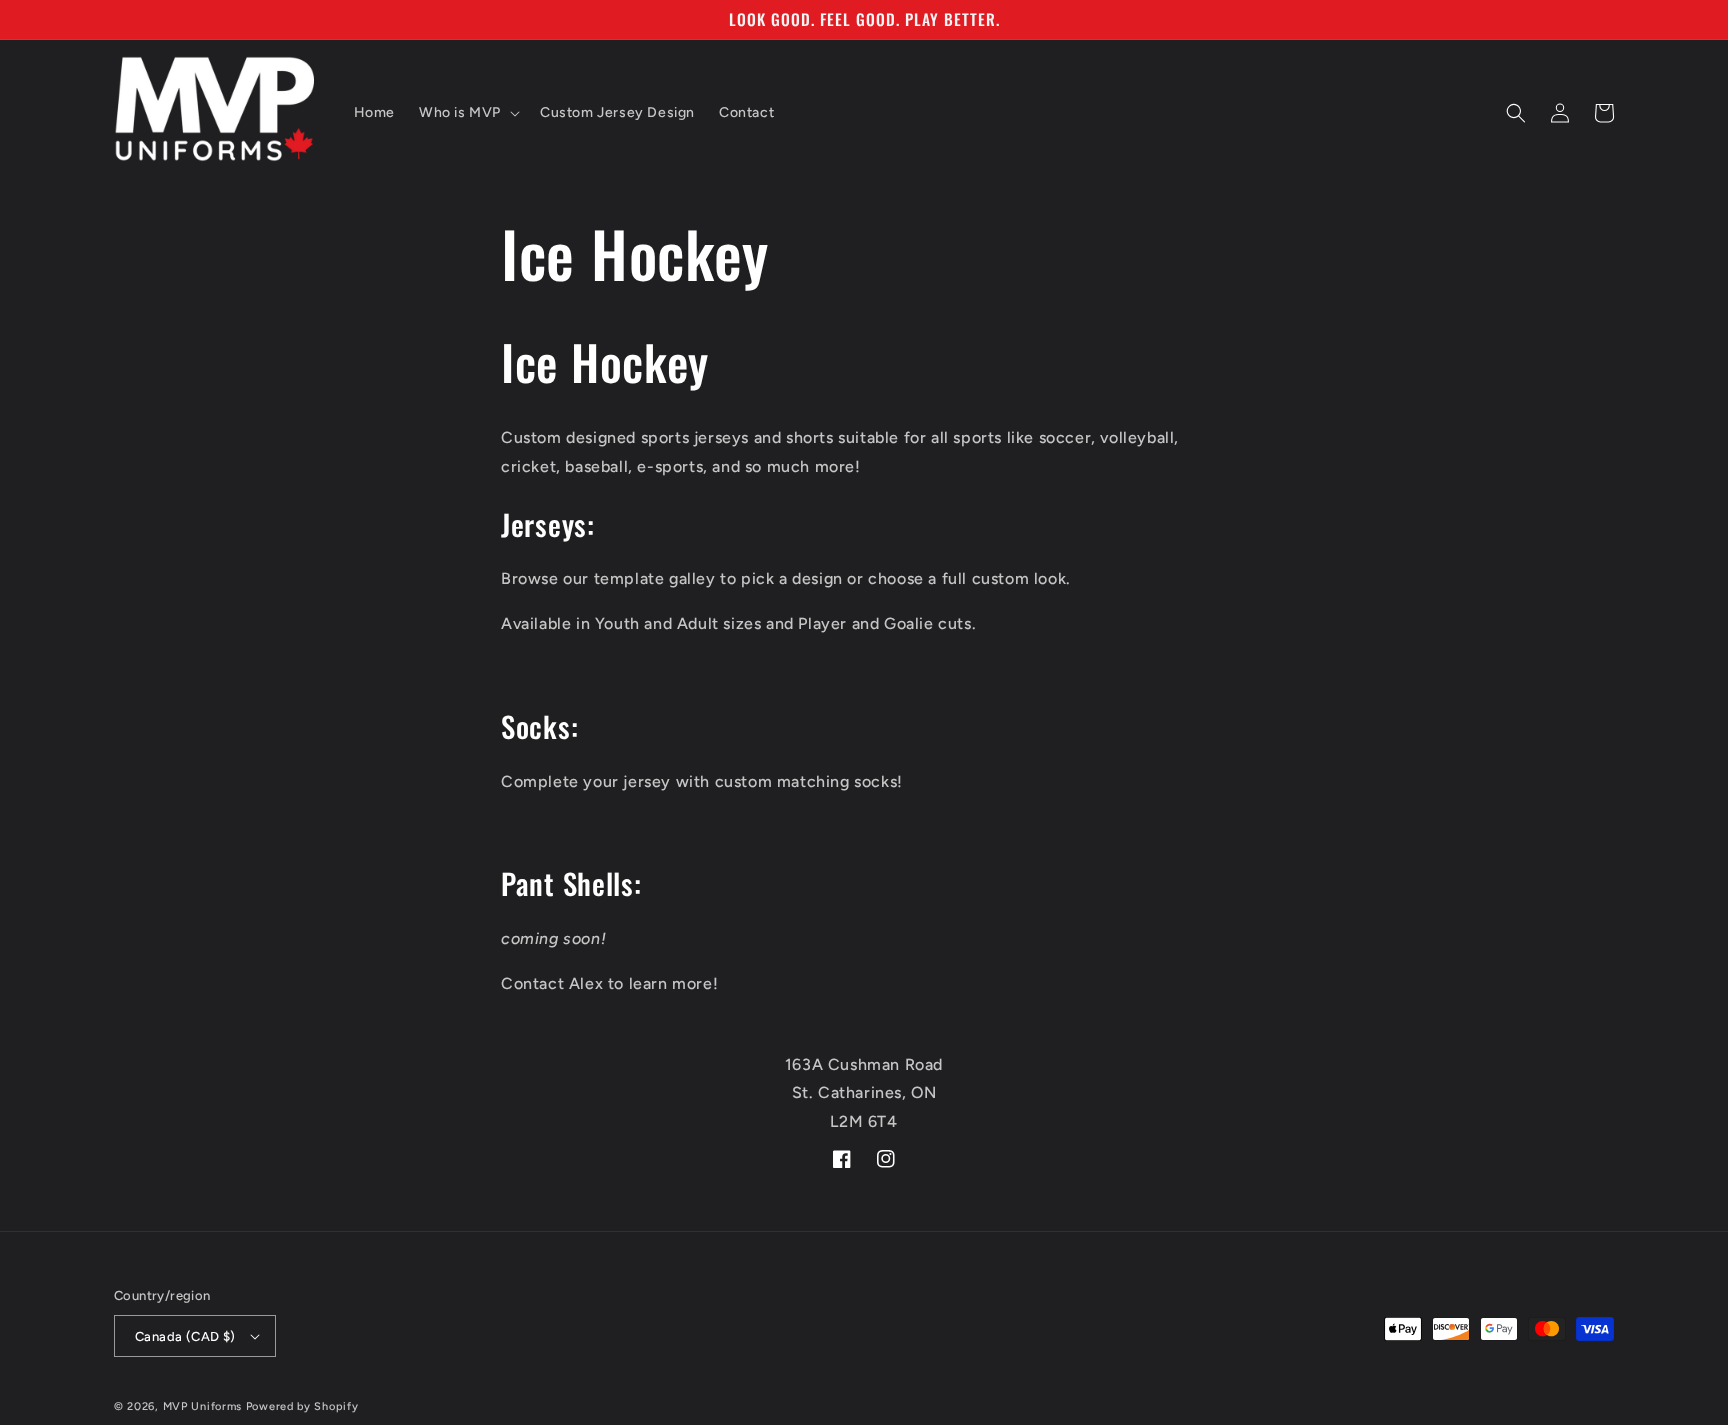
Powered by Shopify (302, 1406)
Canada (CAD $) (185, 1336)
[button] (467, 113)
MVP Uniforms (202, 1406)
